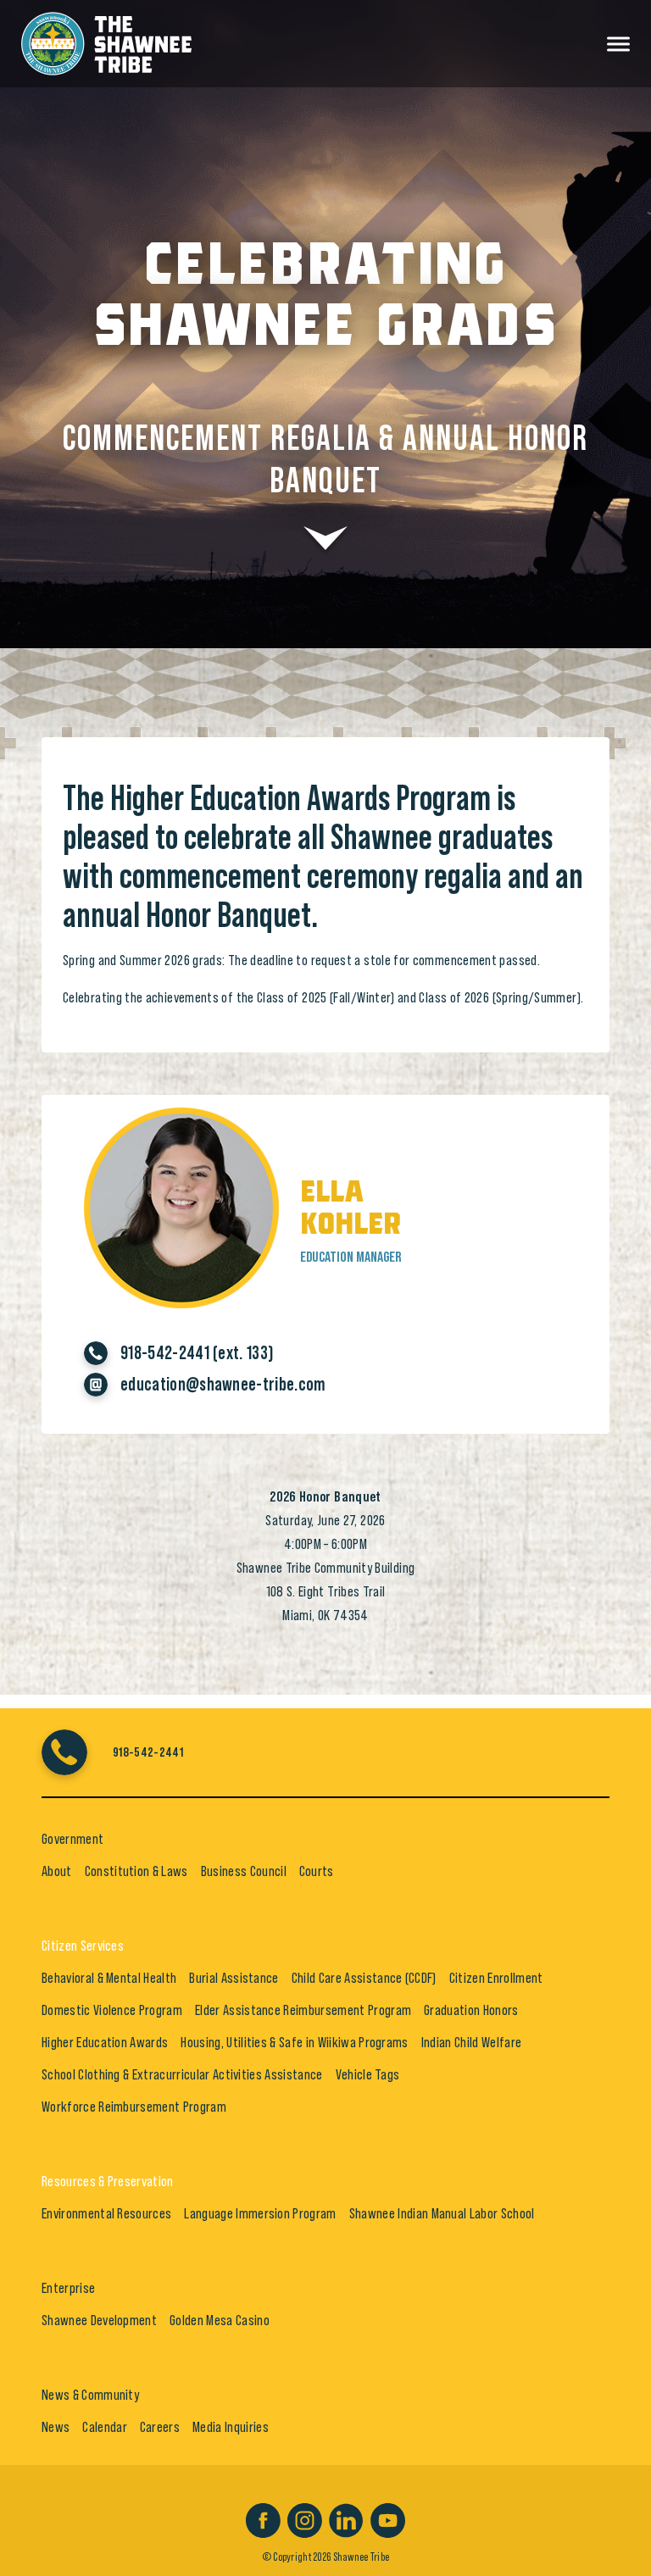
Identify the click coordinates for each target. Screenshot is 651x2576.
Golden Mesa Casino (220, 2320)
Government (72, 1839)
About (57, 1871)
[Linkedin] (346, 2518)
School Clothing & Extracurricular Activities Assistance (182, 2074)
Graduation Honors (471, 2010)
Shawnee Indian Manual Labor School (442, 2213)
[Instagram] (305, 2518)
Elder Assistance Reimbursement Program (303, 2010)
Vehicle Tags (368, 2074)
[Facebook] (263, 2518)
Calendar (105, 2427)
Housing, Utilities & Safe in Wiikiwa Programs (294, 2042)
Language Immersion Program (260, 2213)
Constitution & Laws (136, 1871)
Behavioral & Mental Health (109, 1978)
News (56, 2427)
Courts (317, 1871)
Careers (160, 2427)
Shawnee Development (99, 2320)
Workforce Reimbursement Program (134, 2107)
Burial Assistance (234, 1978)
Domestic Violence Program (112, 2010)
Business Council (244, 1871)
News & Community (90, 2395)
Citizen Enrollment (496, 1978)
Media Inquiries (231, 2427)
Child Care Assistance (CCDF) (364, 1978)
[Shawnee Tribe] (106, 41)
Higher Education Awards (105, 2042)
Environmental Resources (106, 2213)
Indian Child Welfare (471, 2042)
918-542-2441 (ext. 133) (197, 1353)
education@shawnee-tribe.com (223, 1385)
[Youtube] (388, 2518)
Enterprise (68, 2288)
